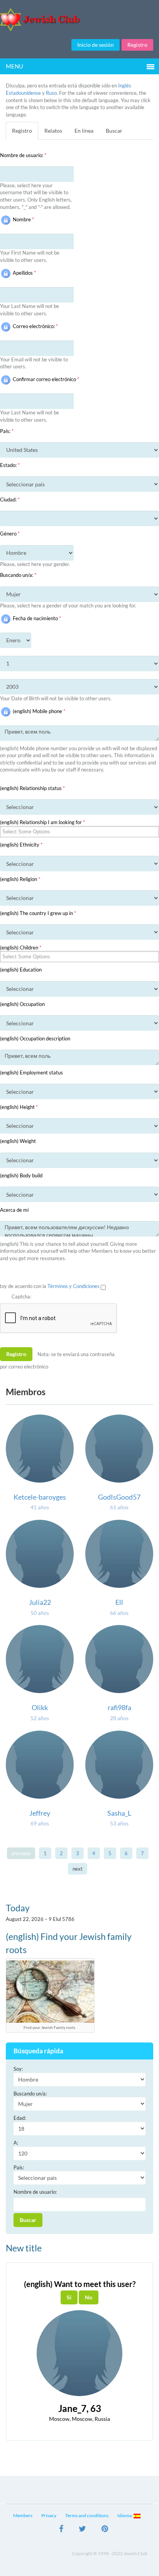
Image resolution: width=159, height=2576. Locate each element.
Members (23, 2515)
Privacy (49, 2515)
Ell (119, 1602)
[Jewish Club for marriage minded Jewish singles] (79, 20)
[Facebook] (61, 2530)
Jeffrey (40, 1813)
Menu (14, 66)
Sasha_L (119, 1813)
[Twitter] (82, 2530)
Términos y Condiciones (74, 1286)
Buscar (114, 131)
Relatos (53, 131)
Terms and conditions (87, 2515)
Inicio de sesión (96, 45)
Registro (137, 45)
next (78, 1869)
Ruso (51, 93)
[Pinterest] (105, 2530)
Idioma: (125, 2515)
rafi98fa (119, 1707)
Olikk (40, 1707)
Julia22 (40, 1602)
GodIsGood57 (119, 1497)
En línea (84, 131)
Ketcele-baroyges (40, 1497)
